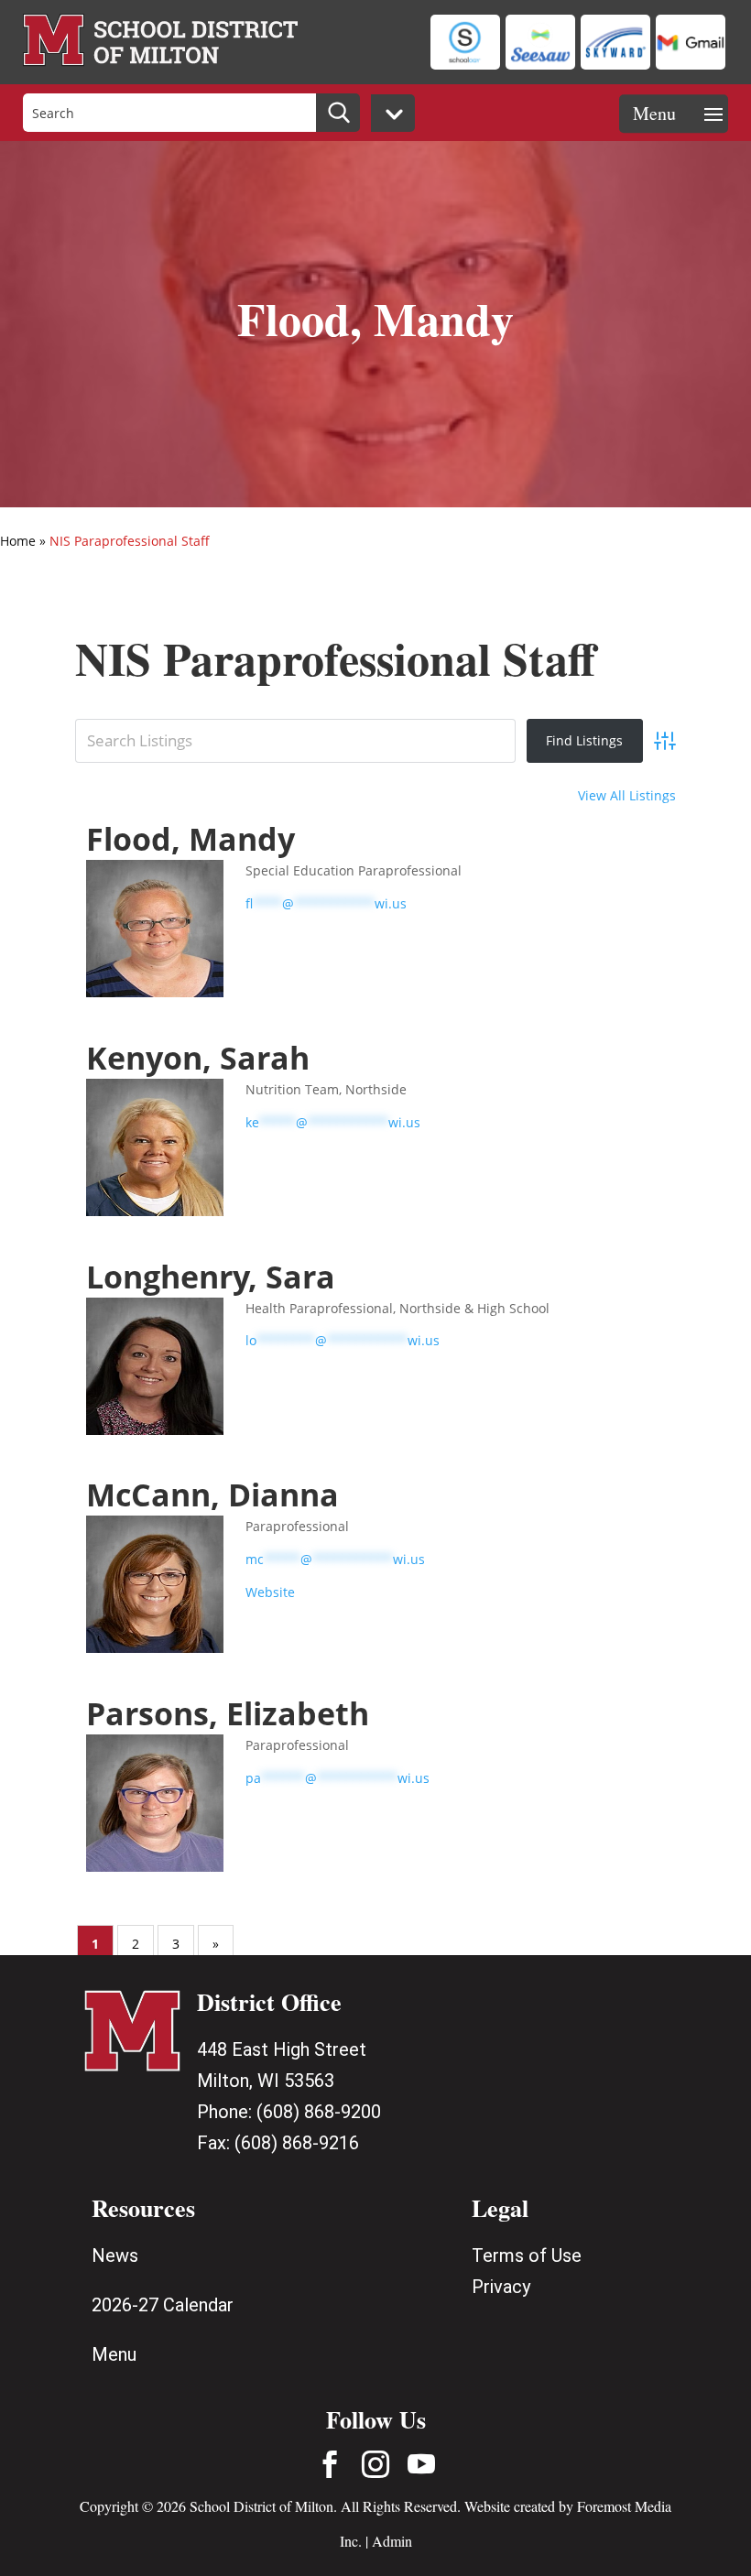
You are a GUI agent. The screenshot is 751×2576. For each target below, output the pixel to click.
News (115, 2255)
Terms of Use (527, 2255)
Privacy (501, 2287)
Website (270, 1592)
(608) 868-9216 (297, 2143)
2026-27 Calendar (163, 2305)
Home (18, 541)
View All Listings (627, 795)
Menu (114, 2354)
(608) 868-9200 (319, 2112)
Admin (392, 2541)
